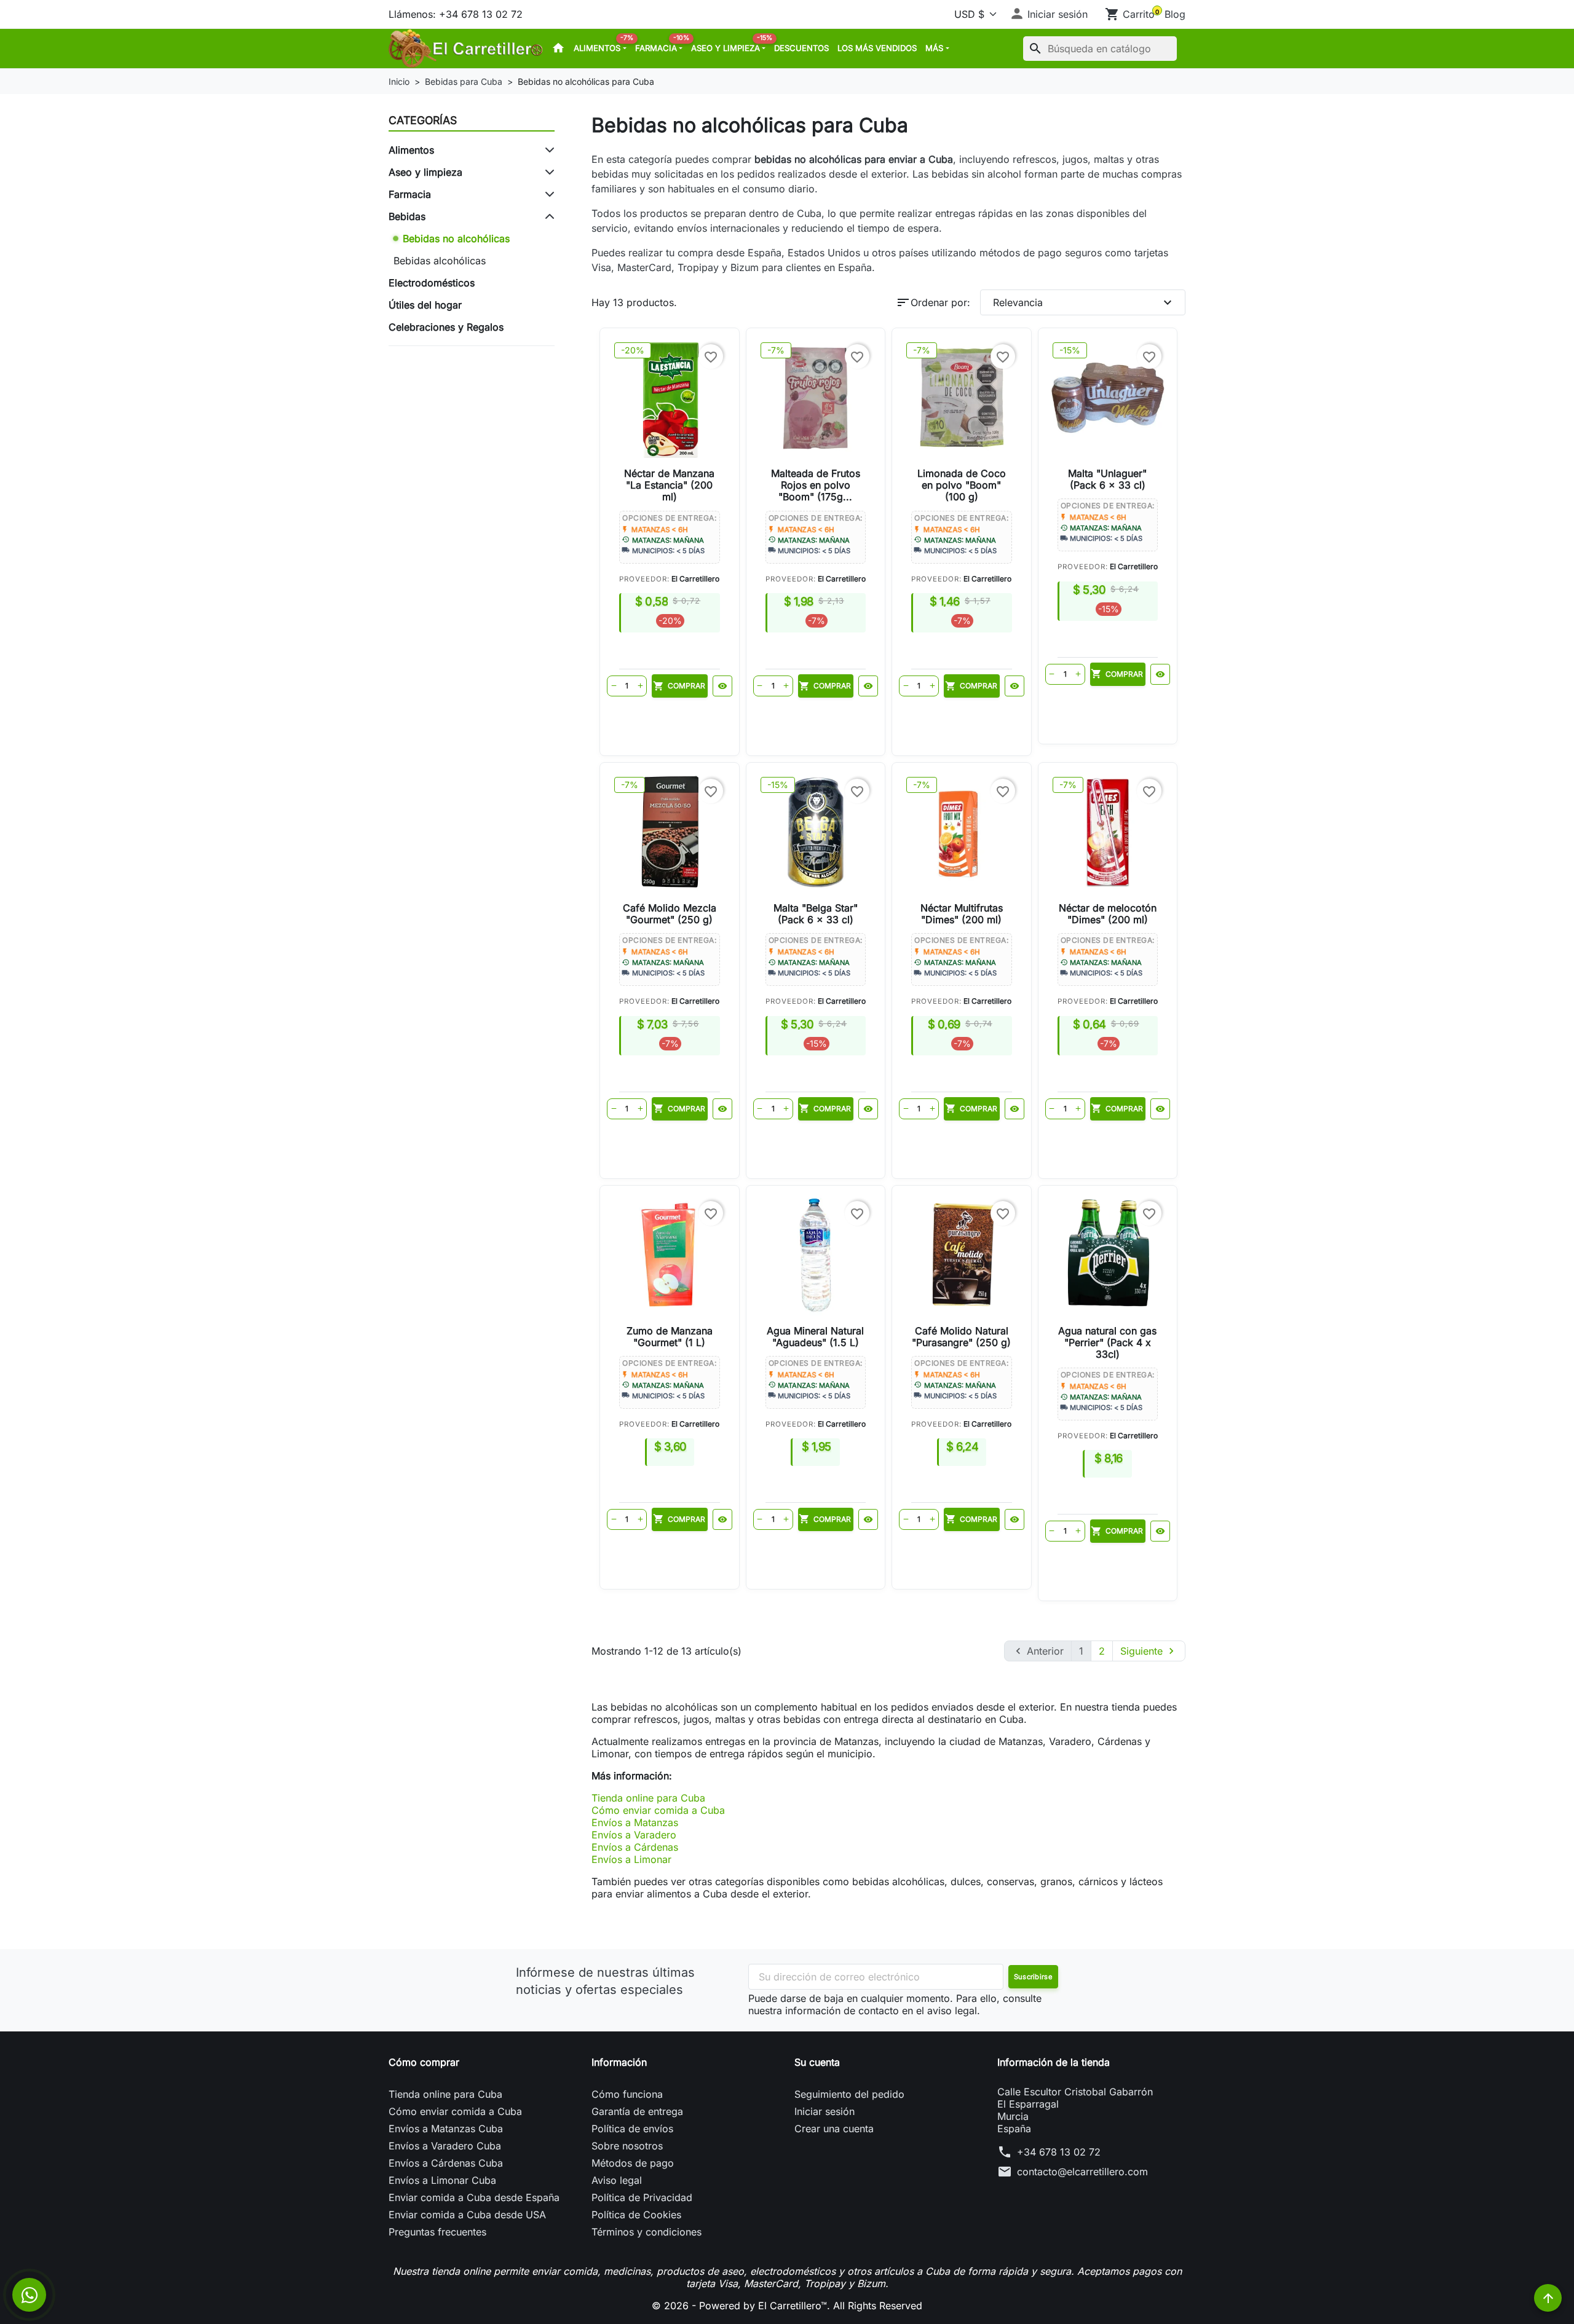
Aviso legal (617, 2180)
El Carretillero (695, 579)
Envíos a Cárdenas (635, 1847)
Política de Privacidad (642, 2197)
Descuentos (801, 48)
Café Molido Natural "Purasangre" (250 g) (961, 1337)
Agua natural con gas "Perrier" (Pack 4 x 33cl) (1107, 1342)
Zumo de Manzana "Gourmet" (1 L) (670, 1337)
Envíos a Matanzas (635, 1822)
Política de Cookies (636, 2215)
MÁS (934, 48)
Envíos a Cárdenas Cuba (446, 2163)
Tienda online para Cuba (648, 1798)
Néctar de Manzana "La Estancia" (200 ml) (669, 485)
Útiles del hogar (425, 305)
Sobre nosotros (627, 2146)
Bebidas (407, 216)
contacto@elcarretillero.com (1082, 2172)
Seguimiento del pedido (849, 2094)
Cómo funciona (627, 2094)
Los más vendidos (877, 48)
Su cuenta (817, 2062)
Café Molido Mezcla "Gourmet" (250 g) (670, 914)
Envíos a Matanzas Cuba (446, 2129)
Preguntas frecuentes (437, 2232)
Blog (1175, 14)
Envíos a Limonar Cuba (442, 2180)
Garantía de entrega (637, 2111)
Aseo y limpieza (730, 45)
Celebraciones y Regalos (446, 327)
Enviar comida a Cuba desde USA (467, 2215)
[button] (1049, 14)
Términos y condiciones (647, 2232)
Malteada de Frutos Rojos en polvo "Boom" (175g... (816, 485)
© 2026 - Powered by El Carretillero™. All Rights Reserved (787, 2306)
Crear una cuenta (834, 2129)
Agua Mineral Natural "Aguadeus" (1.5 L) (815, 1337)
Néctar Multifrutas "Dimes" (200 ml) (962, 914)
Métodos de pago (633, 2163)
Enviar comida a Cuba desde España (474, 2197)
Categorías (423, 120)
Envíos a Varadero (634, 1835)
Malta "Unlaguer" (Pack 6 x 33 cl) (1107, 479)
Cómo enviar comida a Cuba (658, 1810)
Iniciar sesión (825, 2111)
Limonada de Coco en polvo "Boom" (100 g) (962, 485)
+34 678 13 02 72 (1059, 2152)
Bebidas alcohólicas (440, 261)
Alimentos (602, 45)
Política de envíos (632, 2129)
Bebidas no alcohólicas (456, 238)
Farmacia (661, 45)
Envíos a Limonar (631, 1859)
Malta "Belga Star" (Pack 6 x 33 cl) (816, 914)
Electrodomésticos (432, 283)
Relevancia (1084, 302)
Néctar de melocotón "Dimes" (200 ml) (1108, 914)
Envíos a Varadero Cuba (445, 2146)
